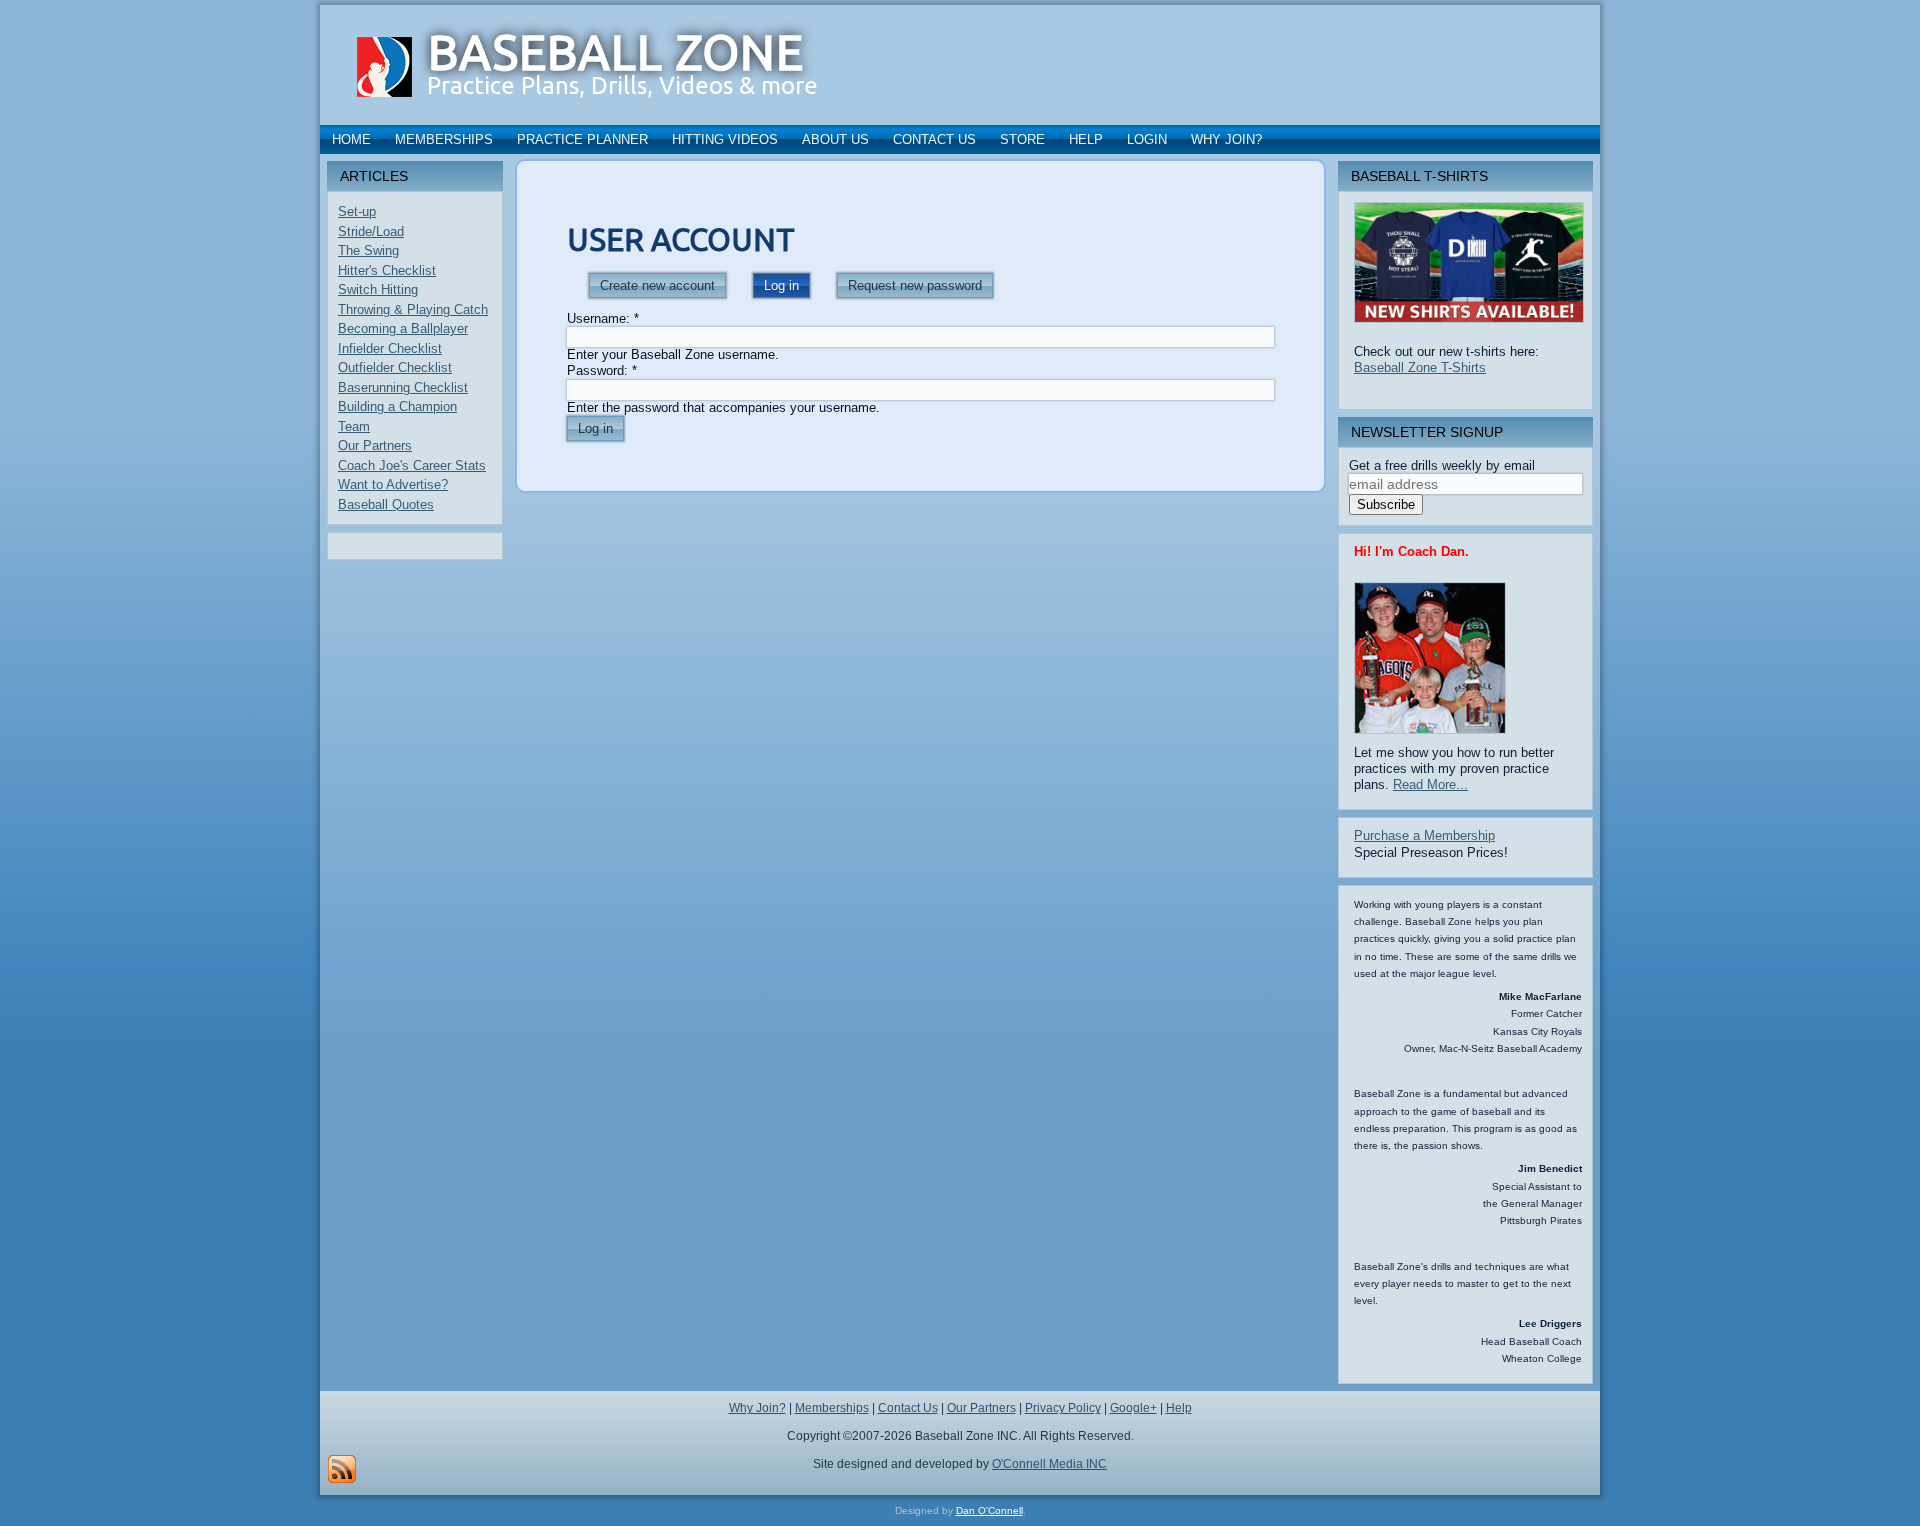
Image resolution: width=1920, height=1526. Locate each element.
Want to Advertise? (393, 484)
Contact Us (934, 139)
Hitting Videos (725, 139)
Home (351, 139)
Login (1147, 139)
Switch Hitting (378, 289)
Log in (781, 285)
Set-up (357, 211)
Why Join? (1226, 139)
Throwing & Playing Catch (413, 309)
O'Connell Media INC (1049, 1464)
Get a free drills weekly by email (1442, 465)
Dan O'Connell (989, 1510)
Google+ (1133, 1408)
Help (1086, 139)
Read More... (1430, 784)
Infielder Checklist (390, 348)
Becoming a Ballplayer (403, 328)
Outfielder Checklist (395, 367)
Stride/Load (371, 231)
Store (1022, 139)
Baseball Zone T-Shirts (1420, 367)
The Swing (368, 250)
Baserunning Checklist (403, 387)
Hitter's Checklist (387, 270)
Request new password (915, 285)
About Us (835, 139)
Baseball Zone (616, 52)
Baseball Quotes (386, 504)
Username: (603, 318)
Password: (602, 370)
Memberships (444, 139)
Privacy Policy (1063, 1408)
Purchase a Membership (1424, 835)
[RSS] (342, 1469)
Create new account (657, 285)
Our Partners (375, 445)
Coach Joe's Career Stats (412, 465)
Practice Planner (582, 139)
